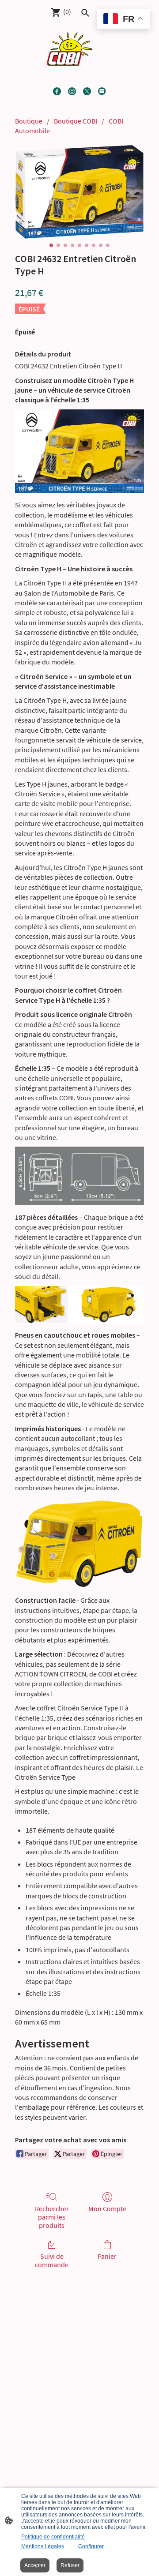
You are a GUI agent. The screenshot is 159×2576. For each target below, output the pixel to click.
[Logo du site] (70, 49)
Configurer (91, 2546)
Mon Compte (107, 2209)
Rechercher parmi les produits (52, 2217)
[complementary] (123, 20)
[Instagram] (72, 91)
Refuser (70, 2565)
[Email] (102, 91)
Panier (107, 2256)
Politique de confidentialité (53, 2537)
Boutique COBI (76, 121)
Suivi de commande (52, 2260)
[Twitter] (87, 91)
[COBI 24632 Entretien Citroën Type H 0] (79, 191)
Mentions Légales (43, 2546)
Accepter (35, 2565)
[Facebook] (57, 91)
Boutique (29, 121)
